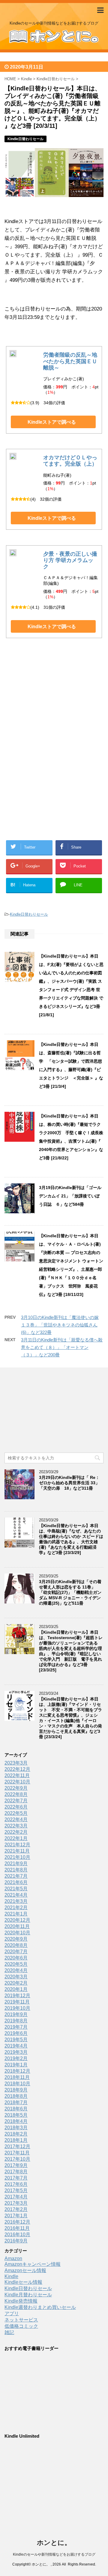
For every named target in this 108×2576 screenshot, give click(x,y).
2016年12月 (17, 2222)
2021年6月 (16, 1882)
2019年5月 (16, 2040)
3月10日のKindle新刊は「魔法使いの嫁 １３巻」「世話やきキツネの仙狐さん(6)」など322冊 (60, 1325)
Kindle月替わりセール (28, 2295)
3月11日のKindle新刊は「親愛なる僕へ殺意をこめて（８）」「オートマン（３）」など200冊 (62, 1347)
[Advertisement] (54, 706)
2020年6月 (16, 1958)
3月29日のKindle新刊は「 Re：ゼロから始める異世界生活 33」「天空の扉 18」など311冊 (69, 1483)
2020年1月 (16, 1989)
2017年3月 (16, 2203)
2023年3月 (16, 1763)
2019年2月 (16, 2058)
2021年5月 (16, 1889)
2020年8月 (16, 1945)
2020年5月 (16, 1964)
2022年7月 (16, 1801)
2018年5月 (16, 2115)
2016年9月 (16, 2241)
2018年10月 (17, 2084)
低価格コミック (21, 2326)
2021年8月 (16, 1870)
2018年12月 (17, 2071)
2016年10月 (17, 2234)
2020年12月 (17, 1920)
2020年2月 (16, 1983)
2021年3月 (16, 1901)
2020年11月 (17, 1926)
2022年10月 (17, 1782)
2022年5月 (16, 1813)
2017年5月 (16, 2190)
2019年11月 (17, 2002)
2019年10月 (17, 2008)
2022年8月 (16, 1794)
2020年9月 (16, 1939)
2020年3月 (16, 1977)
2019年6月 (16, 2033)
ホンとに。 (54, 2543)
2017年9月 (16, 2165)
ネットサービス (21, 2320)
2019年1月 (16, 2065)
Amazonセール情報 (25, 2270)
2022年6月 (16, 1807)
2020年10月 (17, 1933)
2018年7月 (16, 2102)
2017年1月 (16, 2216)
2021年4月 (16, 1895)
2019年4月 (16, 2046)
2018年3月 (16, 2128)
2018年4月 (16, 2121)
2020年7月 (16, 1952)
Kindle (11, 2276)
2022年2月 (16, 1832)
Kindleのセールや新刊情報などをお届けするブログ (54, 2554)
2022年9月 (16, 1788)
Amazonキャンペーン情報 (33, 2264)
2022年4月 (16, 1819)
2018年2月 (16, 2134)
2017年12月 (17, 2146)
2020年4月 (16, 1970)
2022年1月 (16, 1838)
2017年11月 (17, 2153)
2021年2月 (16, 1908)
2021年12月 (17, 1845)
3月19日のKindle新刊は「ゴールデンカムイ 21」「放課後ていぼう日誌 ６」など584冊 (70, 1196)
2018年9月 (16, 2090)
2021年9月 (16, 1864)
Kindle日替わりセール (29, 914)
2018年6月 (16, 2109)
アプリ (12, 2314)
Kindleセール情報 (23, 2282)
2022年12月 (17, 1769)
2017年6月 (16, 2184)
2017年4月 (16, 2197)
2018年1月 (16, 2140)
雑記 (9, 2332)
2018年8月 (16, 2096)
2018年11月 (17, 2077)
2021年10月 (17, 1857)
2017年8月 (16, 2172)
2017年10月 (17, 2159)
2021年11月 (17, 1851)
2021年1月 (16, 1914)
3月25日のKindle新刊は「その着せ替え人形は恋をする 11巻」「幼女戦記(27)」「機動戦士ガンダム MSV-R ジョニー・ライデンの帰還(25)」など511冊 (70, 1592)
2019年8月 (16, 2021)
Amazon (13, 2258)
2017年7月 (16, 2178)
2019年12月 (17, 1996)
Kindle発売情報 (21, 2301)
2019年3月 (16, 2052)
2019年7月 (16, 2027)
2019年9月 (16, 2014)
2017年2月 (16, 2209)
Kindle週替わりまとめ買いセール (40, 2307)
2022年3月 (16, 1826)
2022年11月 (17, 1775)
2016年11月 (17, 2228)
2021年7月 (16, 1876)
